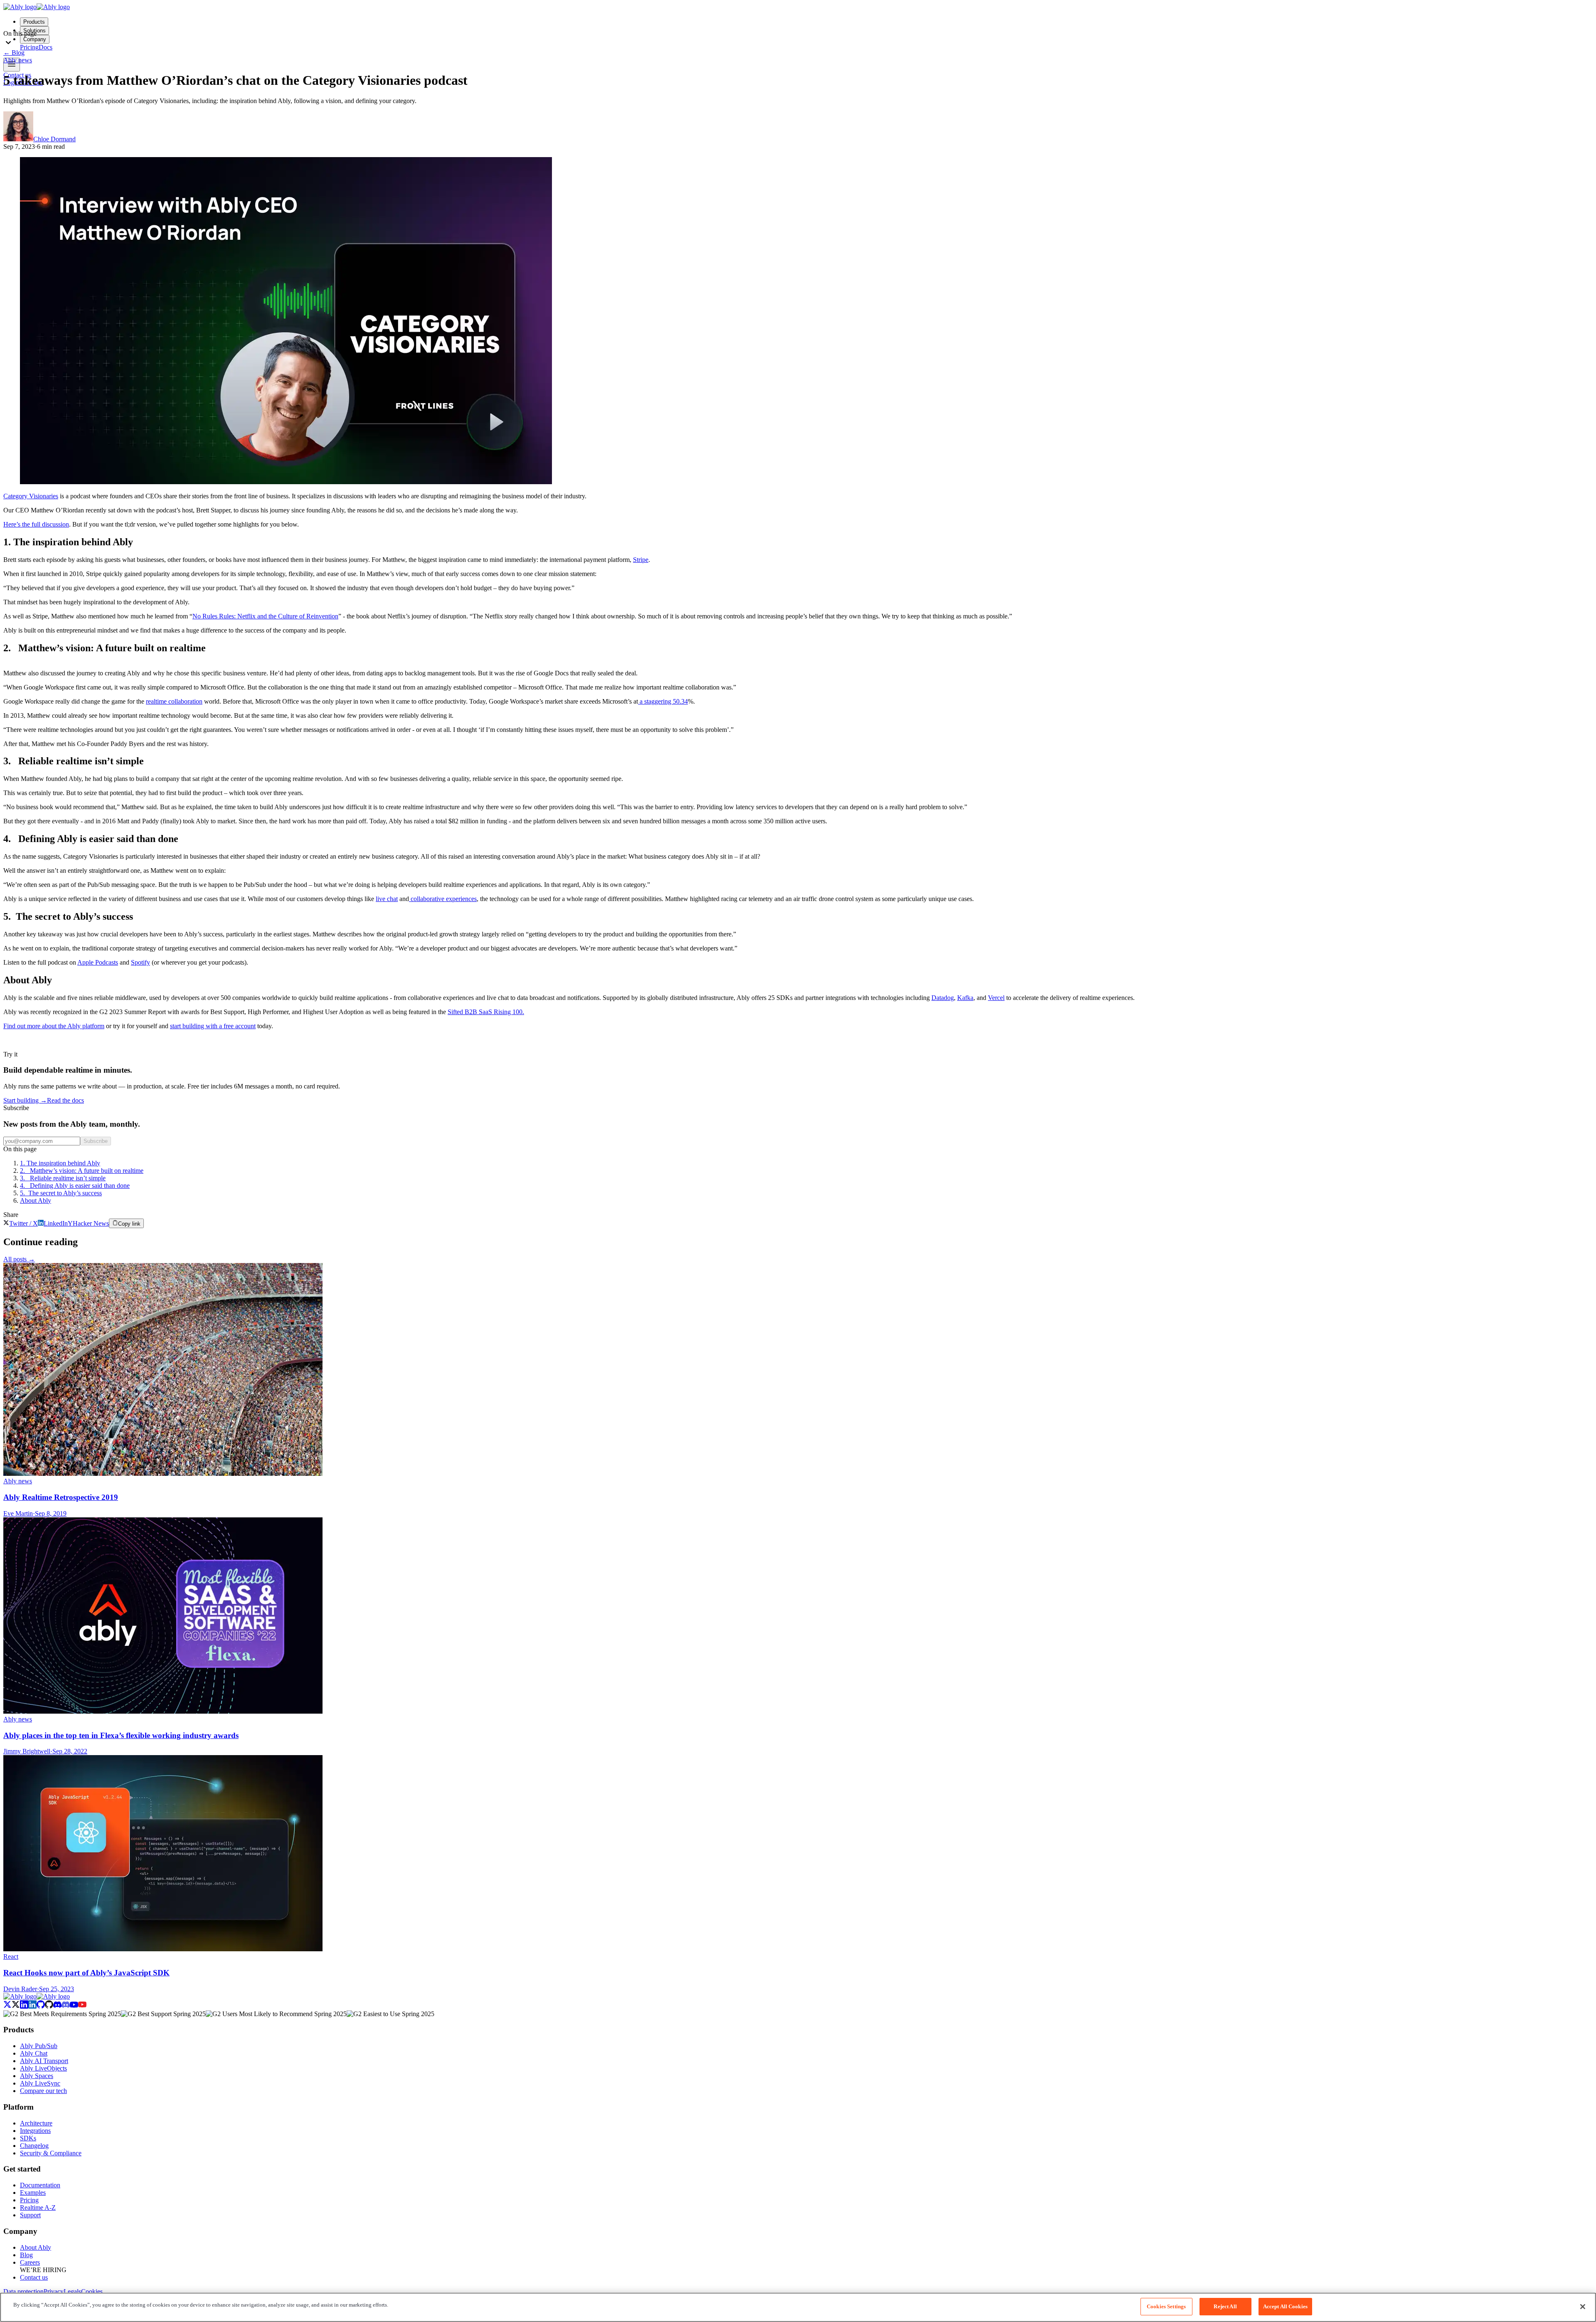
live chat (387, 899)
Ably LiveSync (40, 2083)
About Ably (36, 1200)
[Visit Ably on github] (45, 2006)
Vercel (996, 998)
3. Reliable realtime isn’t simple (63, 1178)
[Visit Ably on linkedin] (28, 2006)
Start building (25, 1100)
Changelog (34, 2146)
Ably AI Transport (44, 2061)
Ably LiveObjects (43, 2068)
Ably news (18, 60)
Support (30, 2215)
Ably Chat (34, 2053)
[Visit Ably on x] (12, 2006)
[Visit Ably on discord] (62, 2006)
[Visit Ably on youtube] (78, 2006)
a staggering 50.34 (663, 701)
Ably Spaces (37, 2076)
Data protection (23, 2291)
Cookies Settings (1166, 2306)
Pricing (29, 2200)
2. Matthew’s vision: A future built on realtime (82, 1171)
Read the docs (65, 1100)
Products (34, 22)
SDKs (28, 2138)
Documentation (40, 2185)
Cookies (92, 2291)
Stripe (641, 560)
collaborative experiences (443, 899)
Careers (30, 2262)
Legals (72, 2291)
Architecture (36, 2123)
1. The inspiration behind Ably (60, 1163)
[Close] (1583, 2307)
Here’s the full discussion (36, 524)
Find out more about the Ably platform (54, 1026)
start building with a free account (213, 1026)
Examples (33, 2193)
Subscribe (96, 1141)
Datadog (943, 998)
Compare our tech (43, 2091)
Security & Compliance (51, 2153)
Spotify (140, 962)
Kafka (965, 998)
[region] (798, 2307)
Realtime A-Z (38, 2208)
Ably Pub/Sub (39, 2046)
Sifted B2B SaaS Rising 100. (486, 1012)
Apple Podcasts (98, 962)
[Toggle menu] (12, 65)
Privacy (54, 2291)
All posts (19, 1259)
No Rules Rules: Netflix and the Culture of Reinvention (265, 616)
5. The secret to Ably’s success (61, 1193)
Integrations (35, 2131)
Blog (14, 53)
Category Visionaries (31, 496)
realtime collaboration (174, 701)
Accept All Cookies (1285, 2306)
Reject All (1225, 2306)
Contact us (34, 2277)
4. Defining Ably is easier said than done (75, 1186)
